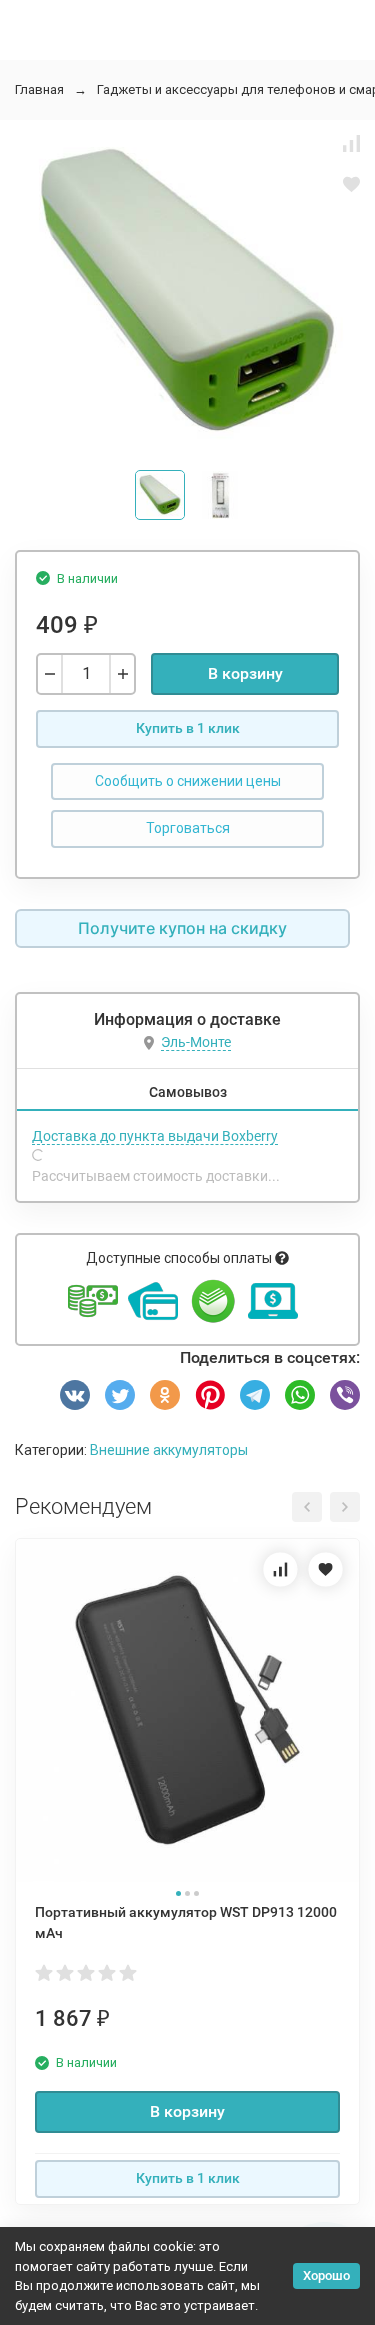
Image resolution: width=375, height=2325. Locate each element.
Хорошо (326, 2275)
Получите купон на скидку (182, 928)
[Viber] (345, 1395)
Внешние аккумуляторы (169, 1450)
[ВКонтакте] (75, 1395)
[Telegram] (255, 1395)
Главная (39, 89)
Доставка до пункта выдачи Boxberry (155, 1136)
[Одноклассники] (165, 1395)
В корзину (245, 673)
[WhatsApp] (300, 1395)
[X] (120, 1395)
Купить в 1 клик (188, 728)
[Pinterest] (210, 1395)
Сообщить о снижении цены (188, 781)
